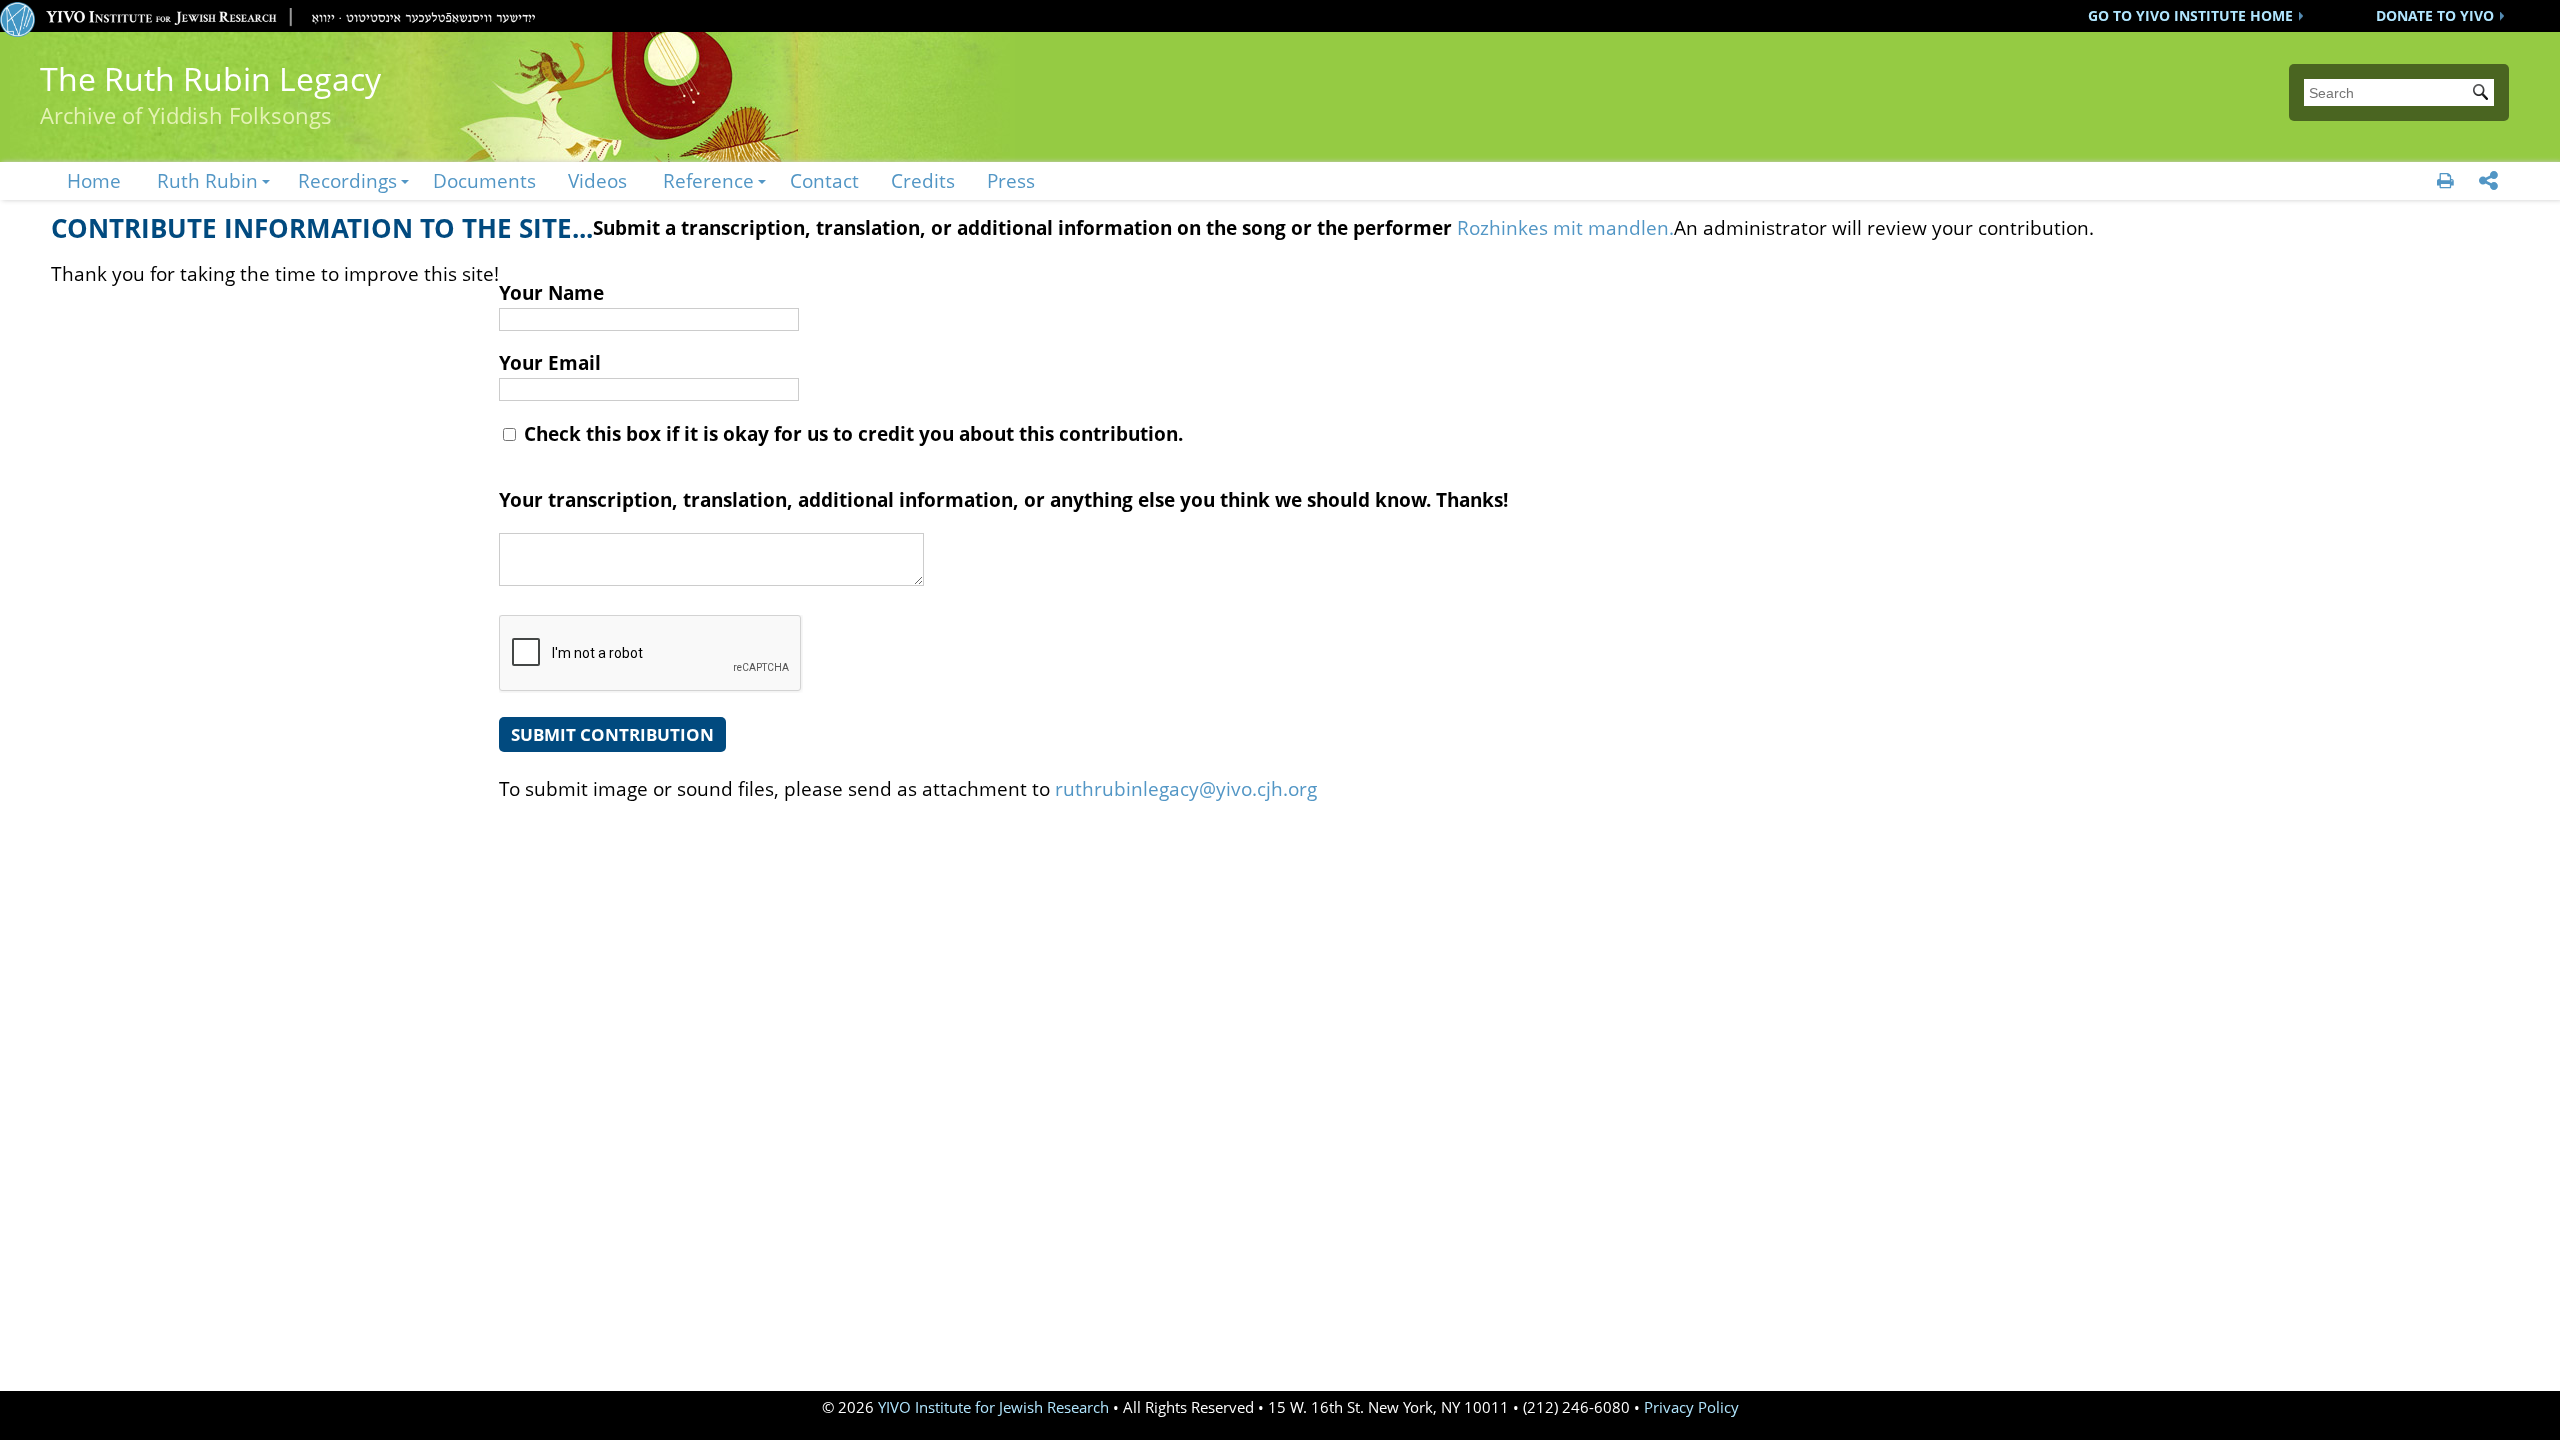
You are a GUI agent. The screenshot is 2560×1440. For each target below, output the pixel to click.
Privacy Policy (1691, 1407)
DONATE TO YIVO (2435, 15)
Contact (824, 180)
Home (94, 180)
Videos (597, 180)
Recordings (347, 180)
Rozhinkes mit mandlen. (1565, 227)
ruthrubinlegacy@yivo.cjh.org (1186, 788)
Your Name (551, 292)
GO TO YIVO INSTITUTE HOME (2190, 15)
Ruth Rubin (207, 180)
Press (1011, 180)
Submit (2484, 94)
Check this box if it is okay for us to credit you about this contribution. (851, 433)
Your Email (550, 362)
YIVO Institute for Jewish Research (993, 1407)
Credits (923, 180)
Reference (708, 180)
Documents (484, 180)
